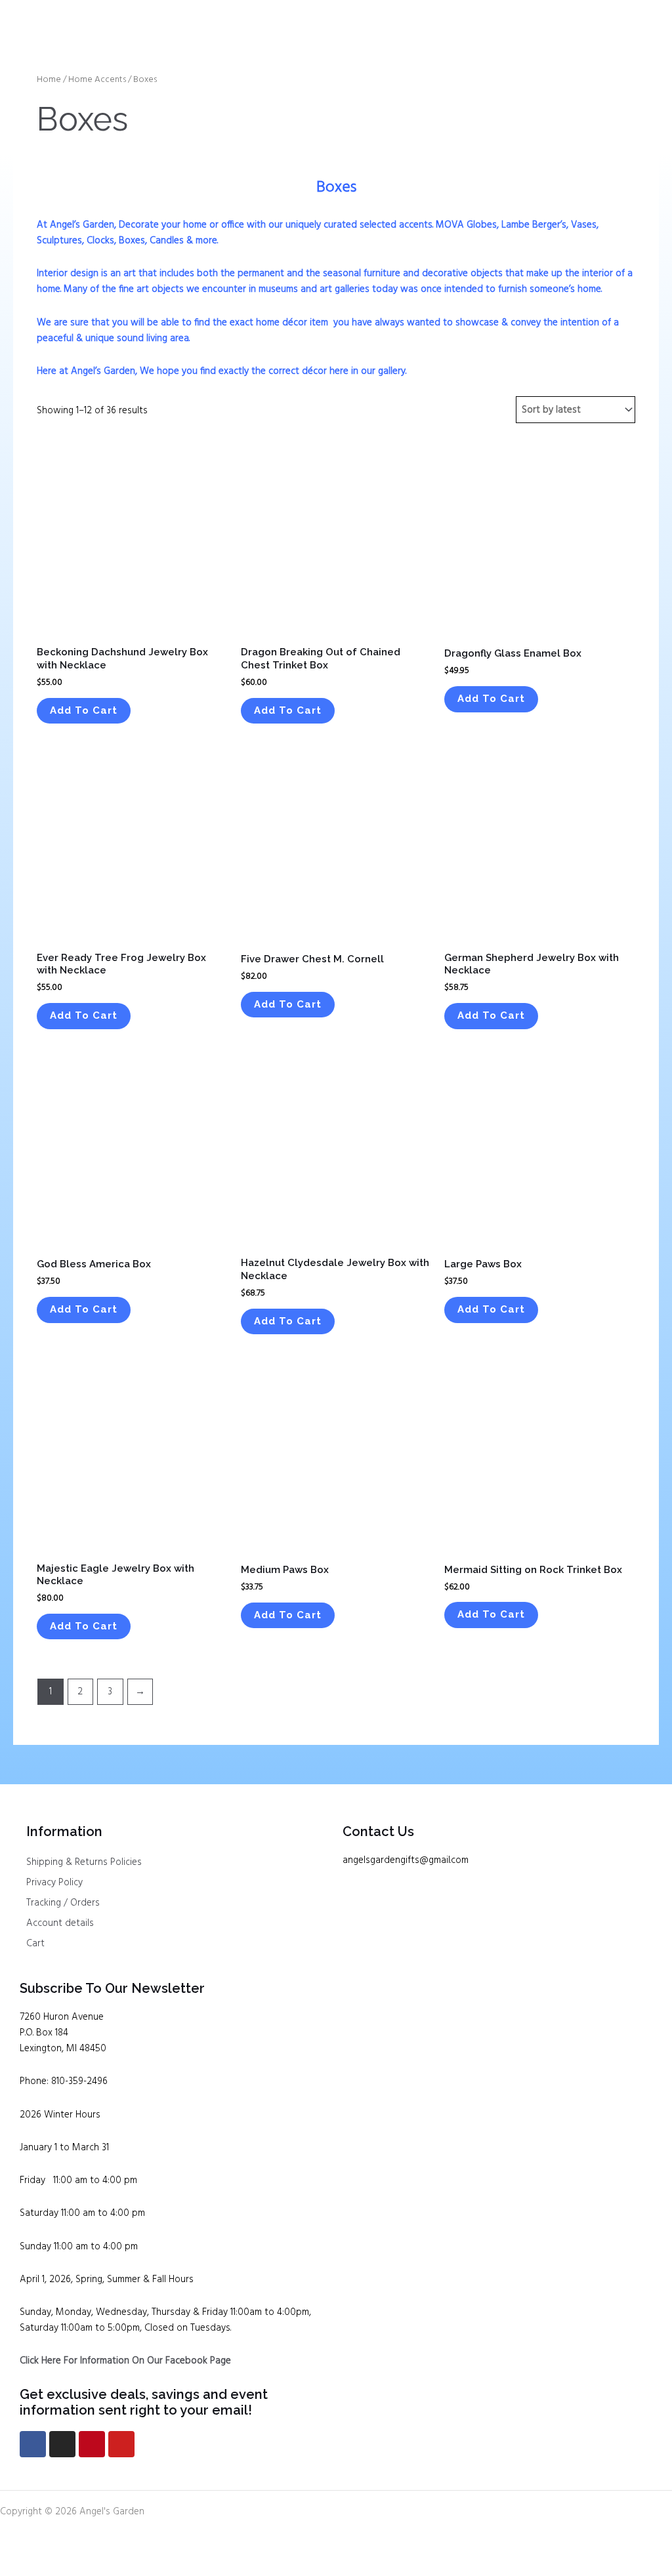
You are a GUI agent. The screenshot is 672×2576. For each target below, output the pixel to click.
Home (49, 80)
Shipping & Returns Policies (84, 1862)
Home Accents (97, 80)
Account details (60, 1923)
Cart (35, 1944)
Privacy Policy (54, 1883)
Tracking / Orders (63, 1903)
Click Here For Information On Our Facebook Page (125, 2361)
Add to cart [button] (84, 710)
